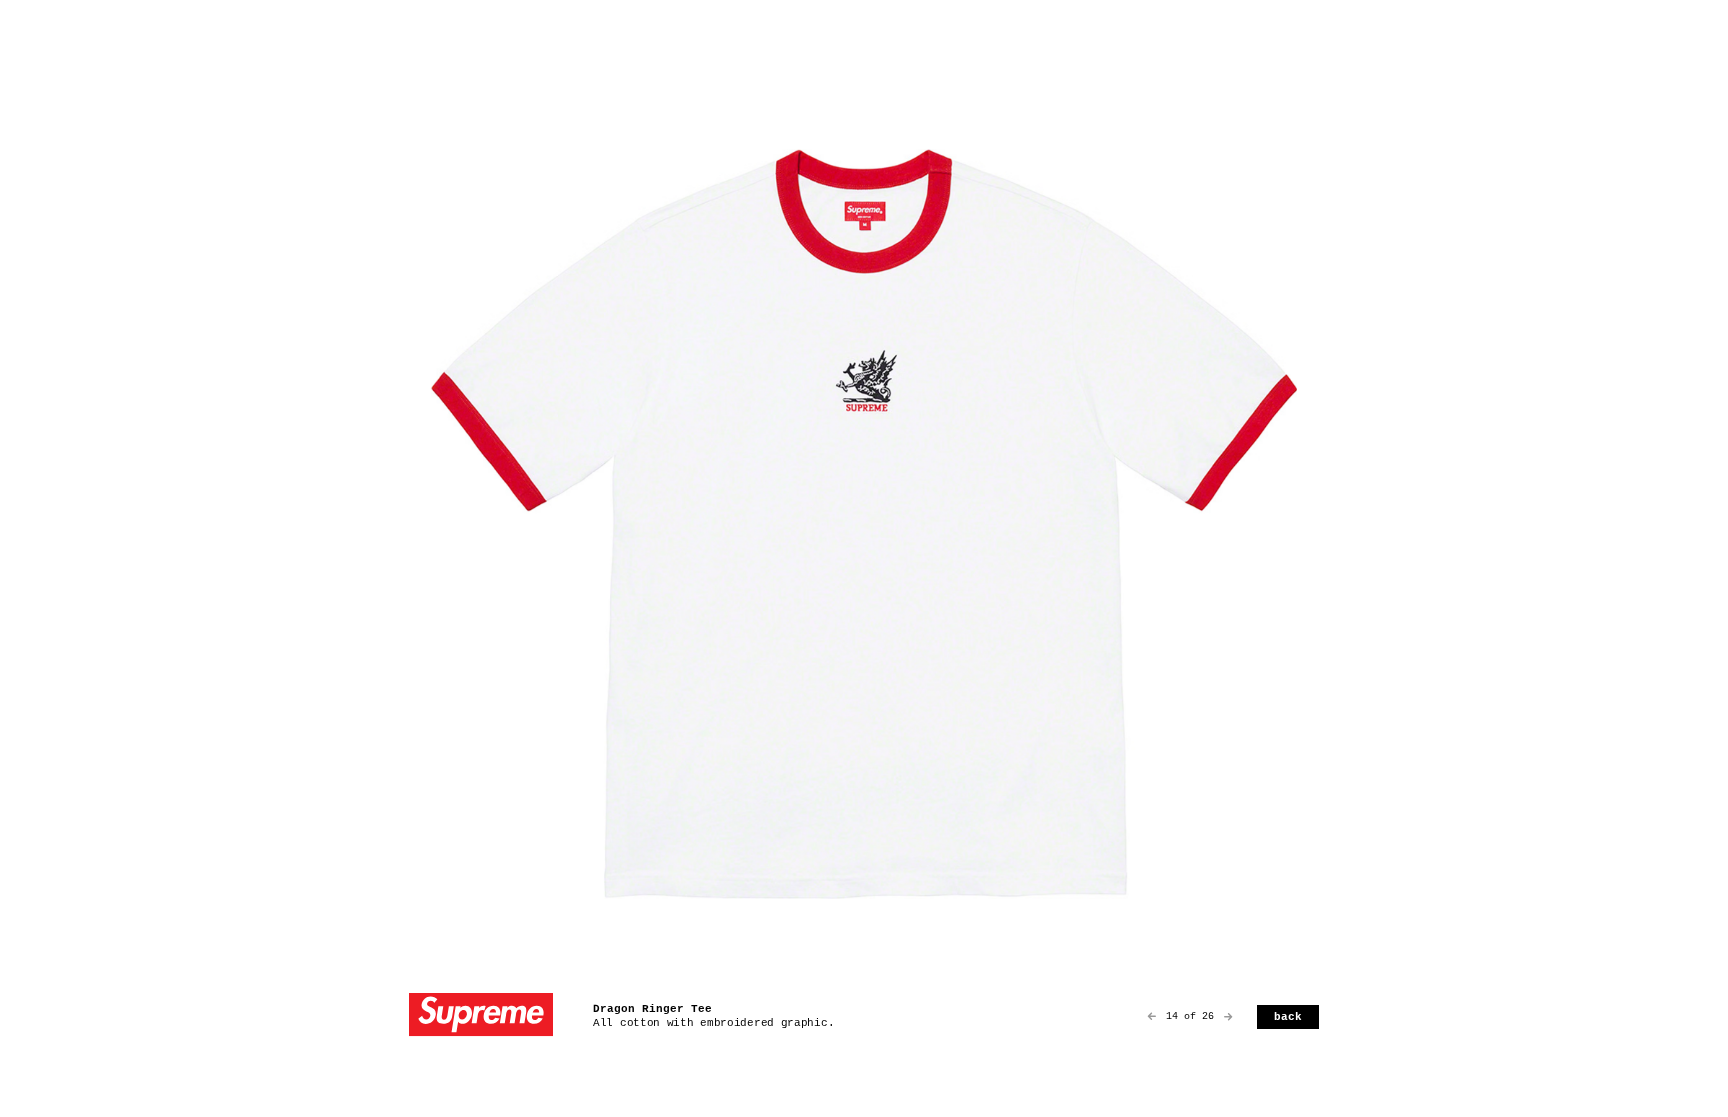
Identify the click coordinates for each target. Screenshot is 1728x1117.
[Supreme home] (481, 1016)
